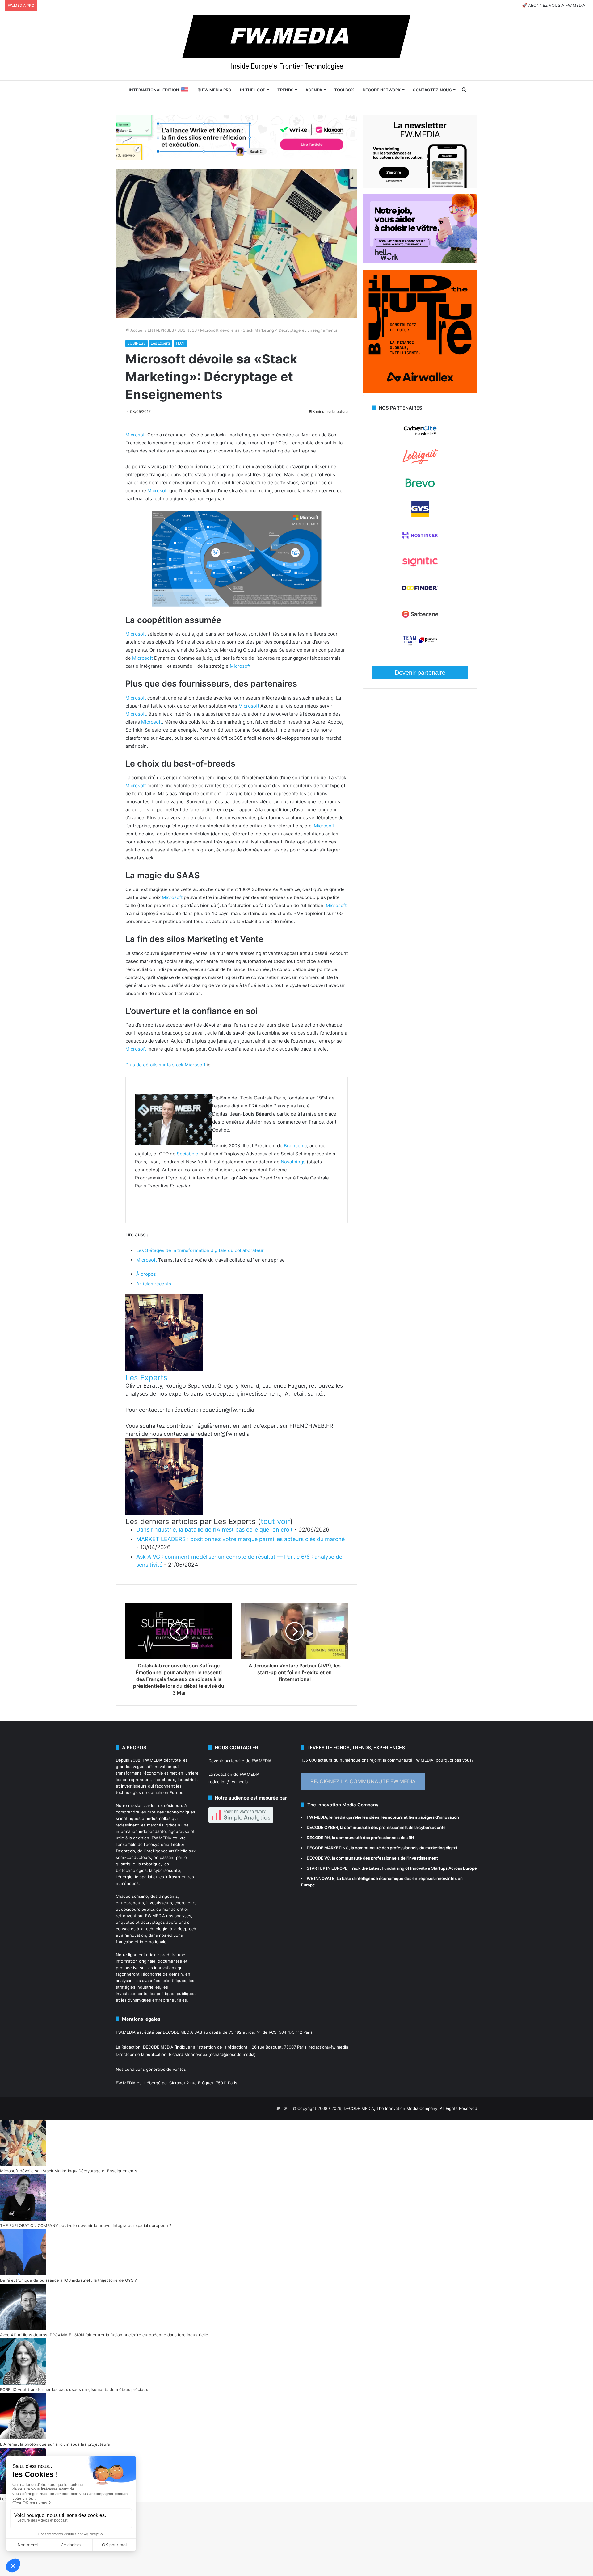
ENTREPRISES (161, 330)
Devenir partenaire (420, 673)
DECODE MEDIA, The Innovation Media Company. (391, 2108)
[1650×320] (237, 137)
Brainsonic (295, 1146)
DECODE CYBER (322, 1827)
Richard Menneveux (188, 2054)
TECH (181, 343)
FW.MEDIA (153, 1760)
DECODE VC (318, 1858)
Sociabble (187, 1154)
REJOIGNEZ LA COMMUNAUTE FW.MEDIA (363, 1781)
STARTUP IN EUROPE (327, 1868)
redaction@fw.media (228, 1782)
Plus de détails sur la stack (155, 1065)
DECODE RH (318, 1838)
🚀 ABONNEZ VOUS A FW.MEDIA (554, 5)
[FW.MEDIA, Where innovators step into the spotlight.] (296, 46)
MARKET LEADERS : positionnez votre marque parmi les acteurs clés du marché (240, 1539)
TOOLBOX (344, 90)
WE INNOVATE (321, 1878)
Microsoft (136, 435)
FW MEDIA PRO (216, 90)
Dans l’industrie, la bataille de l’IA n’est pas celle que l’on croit (214, 1530)
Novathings (293, 1162)
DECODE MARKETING (328, 1848)
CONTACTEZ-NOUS (432, 90)
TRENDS (285, 90)
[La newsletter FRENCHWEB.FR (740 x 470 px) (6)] (420, 186)
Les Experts (161, 343)
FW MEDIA (317, 1817)
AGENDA (314, 90)
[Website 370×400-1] (420, 392)
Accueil (137, 330)
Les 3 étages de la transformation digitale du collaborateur (200, 1250)
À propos (146, 1274)
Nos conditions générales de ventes (151, 2069)
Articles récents (154, 1284)
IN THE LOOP (253, 90)
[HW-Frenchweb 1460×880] (420, 262)
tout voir (275, 1521)
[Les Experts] (164, 1370)
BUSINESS (187, 330)
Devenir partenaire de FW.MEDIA (240, 1761)
